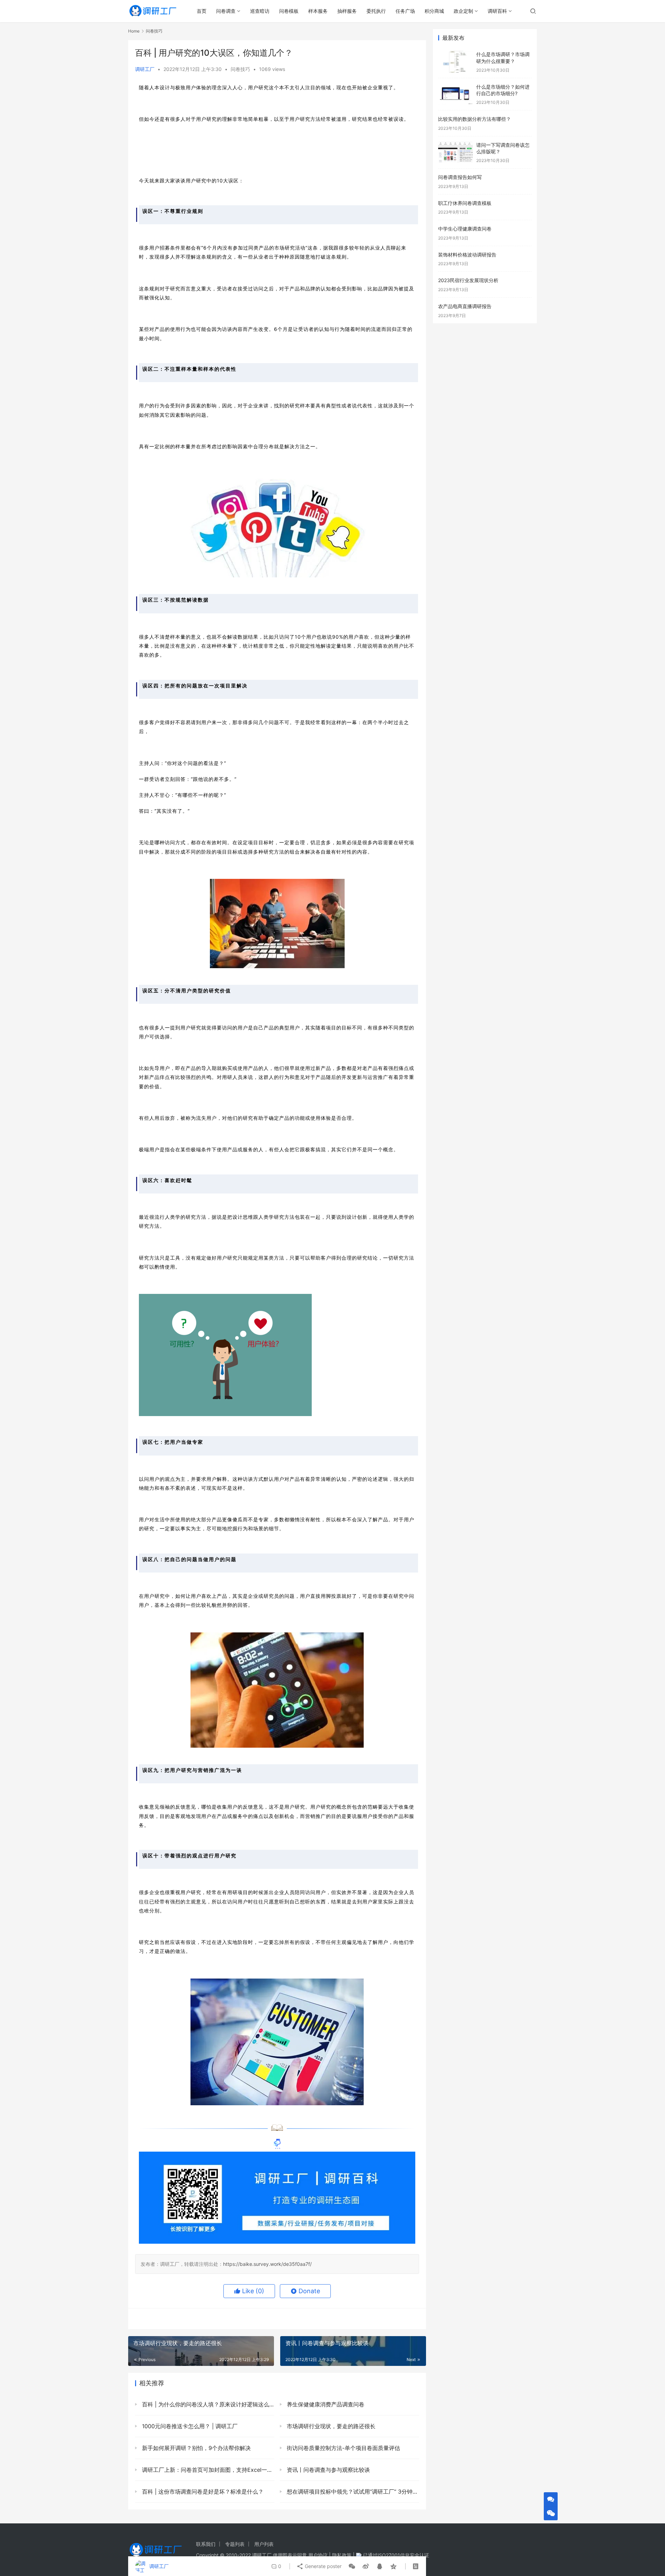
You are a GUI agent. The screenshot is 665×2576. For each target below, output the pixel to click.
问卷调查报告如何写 (460, 177)
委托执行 (376, 11)
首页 (202, 11)
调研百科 (497, 11)
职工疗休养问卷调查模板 (465, 203)
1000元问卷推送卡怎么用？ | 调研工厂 (189, 2426)
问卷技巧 (240, 69)
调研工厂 (145, 69)
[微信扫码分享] (352, 2566)
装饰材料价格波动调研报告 (467, 255)
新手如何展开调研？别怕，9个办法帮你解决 (196, 2448)
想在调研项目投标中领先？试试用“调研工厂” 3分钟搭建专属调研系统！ (352, 2492)
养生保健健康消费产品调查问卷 (325, 2404)
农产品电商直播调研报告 (465, 306)
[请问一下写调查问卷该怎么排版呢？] (455, 152)
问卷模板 (289, 11)
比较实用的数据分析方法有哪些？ (475, 119)
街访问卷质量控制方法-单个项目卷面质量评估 (343, 2448)
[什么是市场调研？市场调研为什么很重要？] (455, 62)
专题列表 (235, 2544)
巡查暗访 (260, 11)
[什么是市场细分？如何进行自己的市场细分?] (455, 94)
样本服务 (318, 11)
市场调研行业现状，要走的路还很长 (330, 2426)
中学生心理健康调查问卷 (465, 229)
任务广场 (405, 11)
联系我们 (206, 2544)
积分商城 (434, 11)
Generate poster (322, 2566)
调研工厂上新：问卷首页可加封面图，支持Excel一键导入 (207, 2470)
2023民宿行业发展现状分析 (468, 280)
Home (134, 31)
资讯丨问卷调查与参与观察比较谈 (327, 2470)
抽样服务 (347, 11)
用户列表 (264, 2544)
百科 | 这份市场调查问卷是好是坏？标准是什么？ (202, 2492)
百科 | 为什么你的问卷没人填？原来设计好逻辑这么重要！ (207, 2404)
